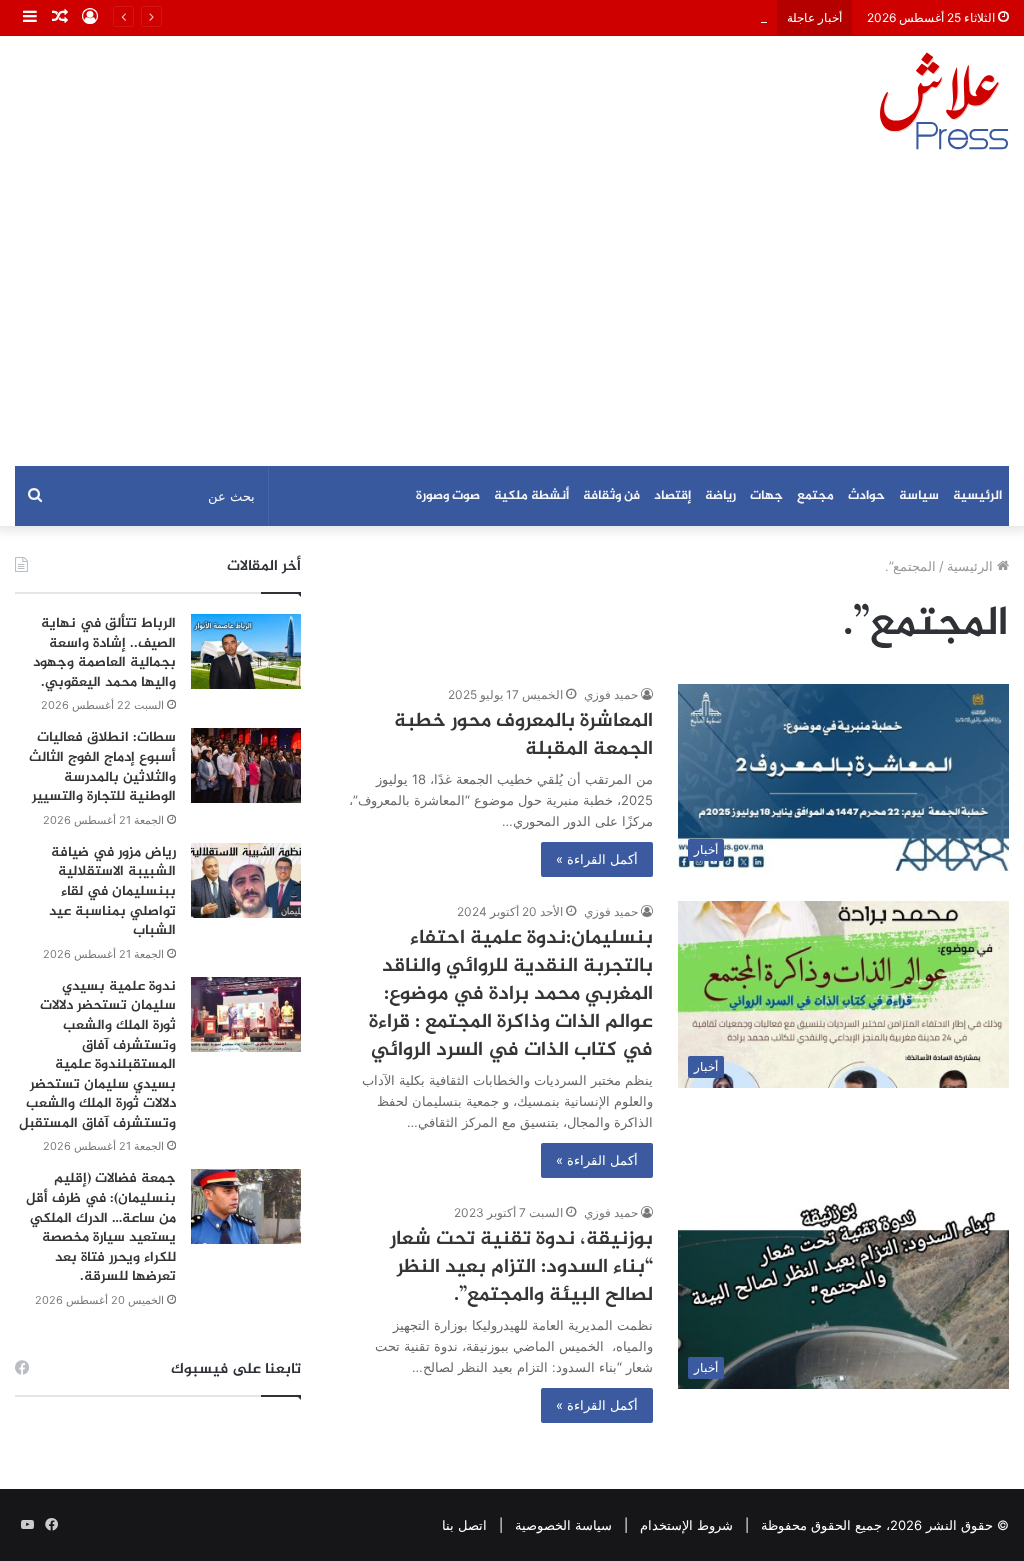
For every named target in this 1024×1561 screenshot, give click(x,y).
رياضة (720, 496)
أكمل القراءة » (597, 859)
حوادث (866, 496)
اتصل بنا (464, 1525)
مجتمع (815, 496)
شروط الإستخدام (686, 1525)
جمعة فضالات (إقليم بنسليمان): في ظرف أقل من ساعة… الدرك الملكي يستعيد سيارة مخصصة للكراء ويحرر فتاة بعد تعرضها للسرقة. (101, 1227)
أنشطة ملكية (531, 496)
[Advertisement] (512, 316)
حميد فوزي (611, 694)
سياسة (919, 496)
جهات (766, 496)
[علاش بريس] (944, 101)
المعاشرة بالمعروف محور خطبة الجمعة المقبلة (523, 735)
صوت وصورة (448, 496)
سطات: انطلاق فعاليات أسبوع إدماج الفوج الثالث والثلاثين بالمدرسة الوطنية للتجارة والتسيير (102, 767)
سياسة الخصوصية (563, 1525)
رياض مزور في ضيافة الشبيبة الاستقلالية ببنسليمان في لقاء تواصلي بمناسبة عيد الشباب (112, 891)
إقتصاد (672, 496)
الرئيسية (977, 496)
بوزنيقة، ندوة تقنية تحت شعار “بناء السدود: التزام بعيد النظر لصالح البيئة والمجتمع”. (521, 1267)
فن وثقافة (611, 496)
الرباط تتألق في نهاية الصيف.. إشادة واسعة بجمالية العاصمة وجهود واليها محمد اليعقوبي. (104, 653)
